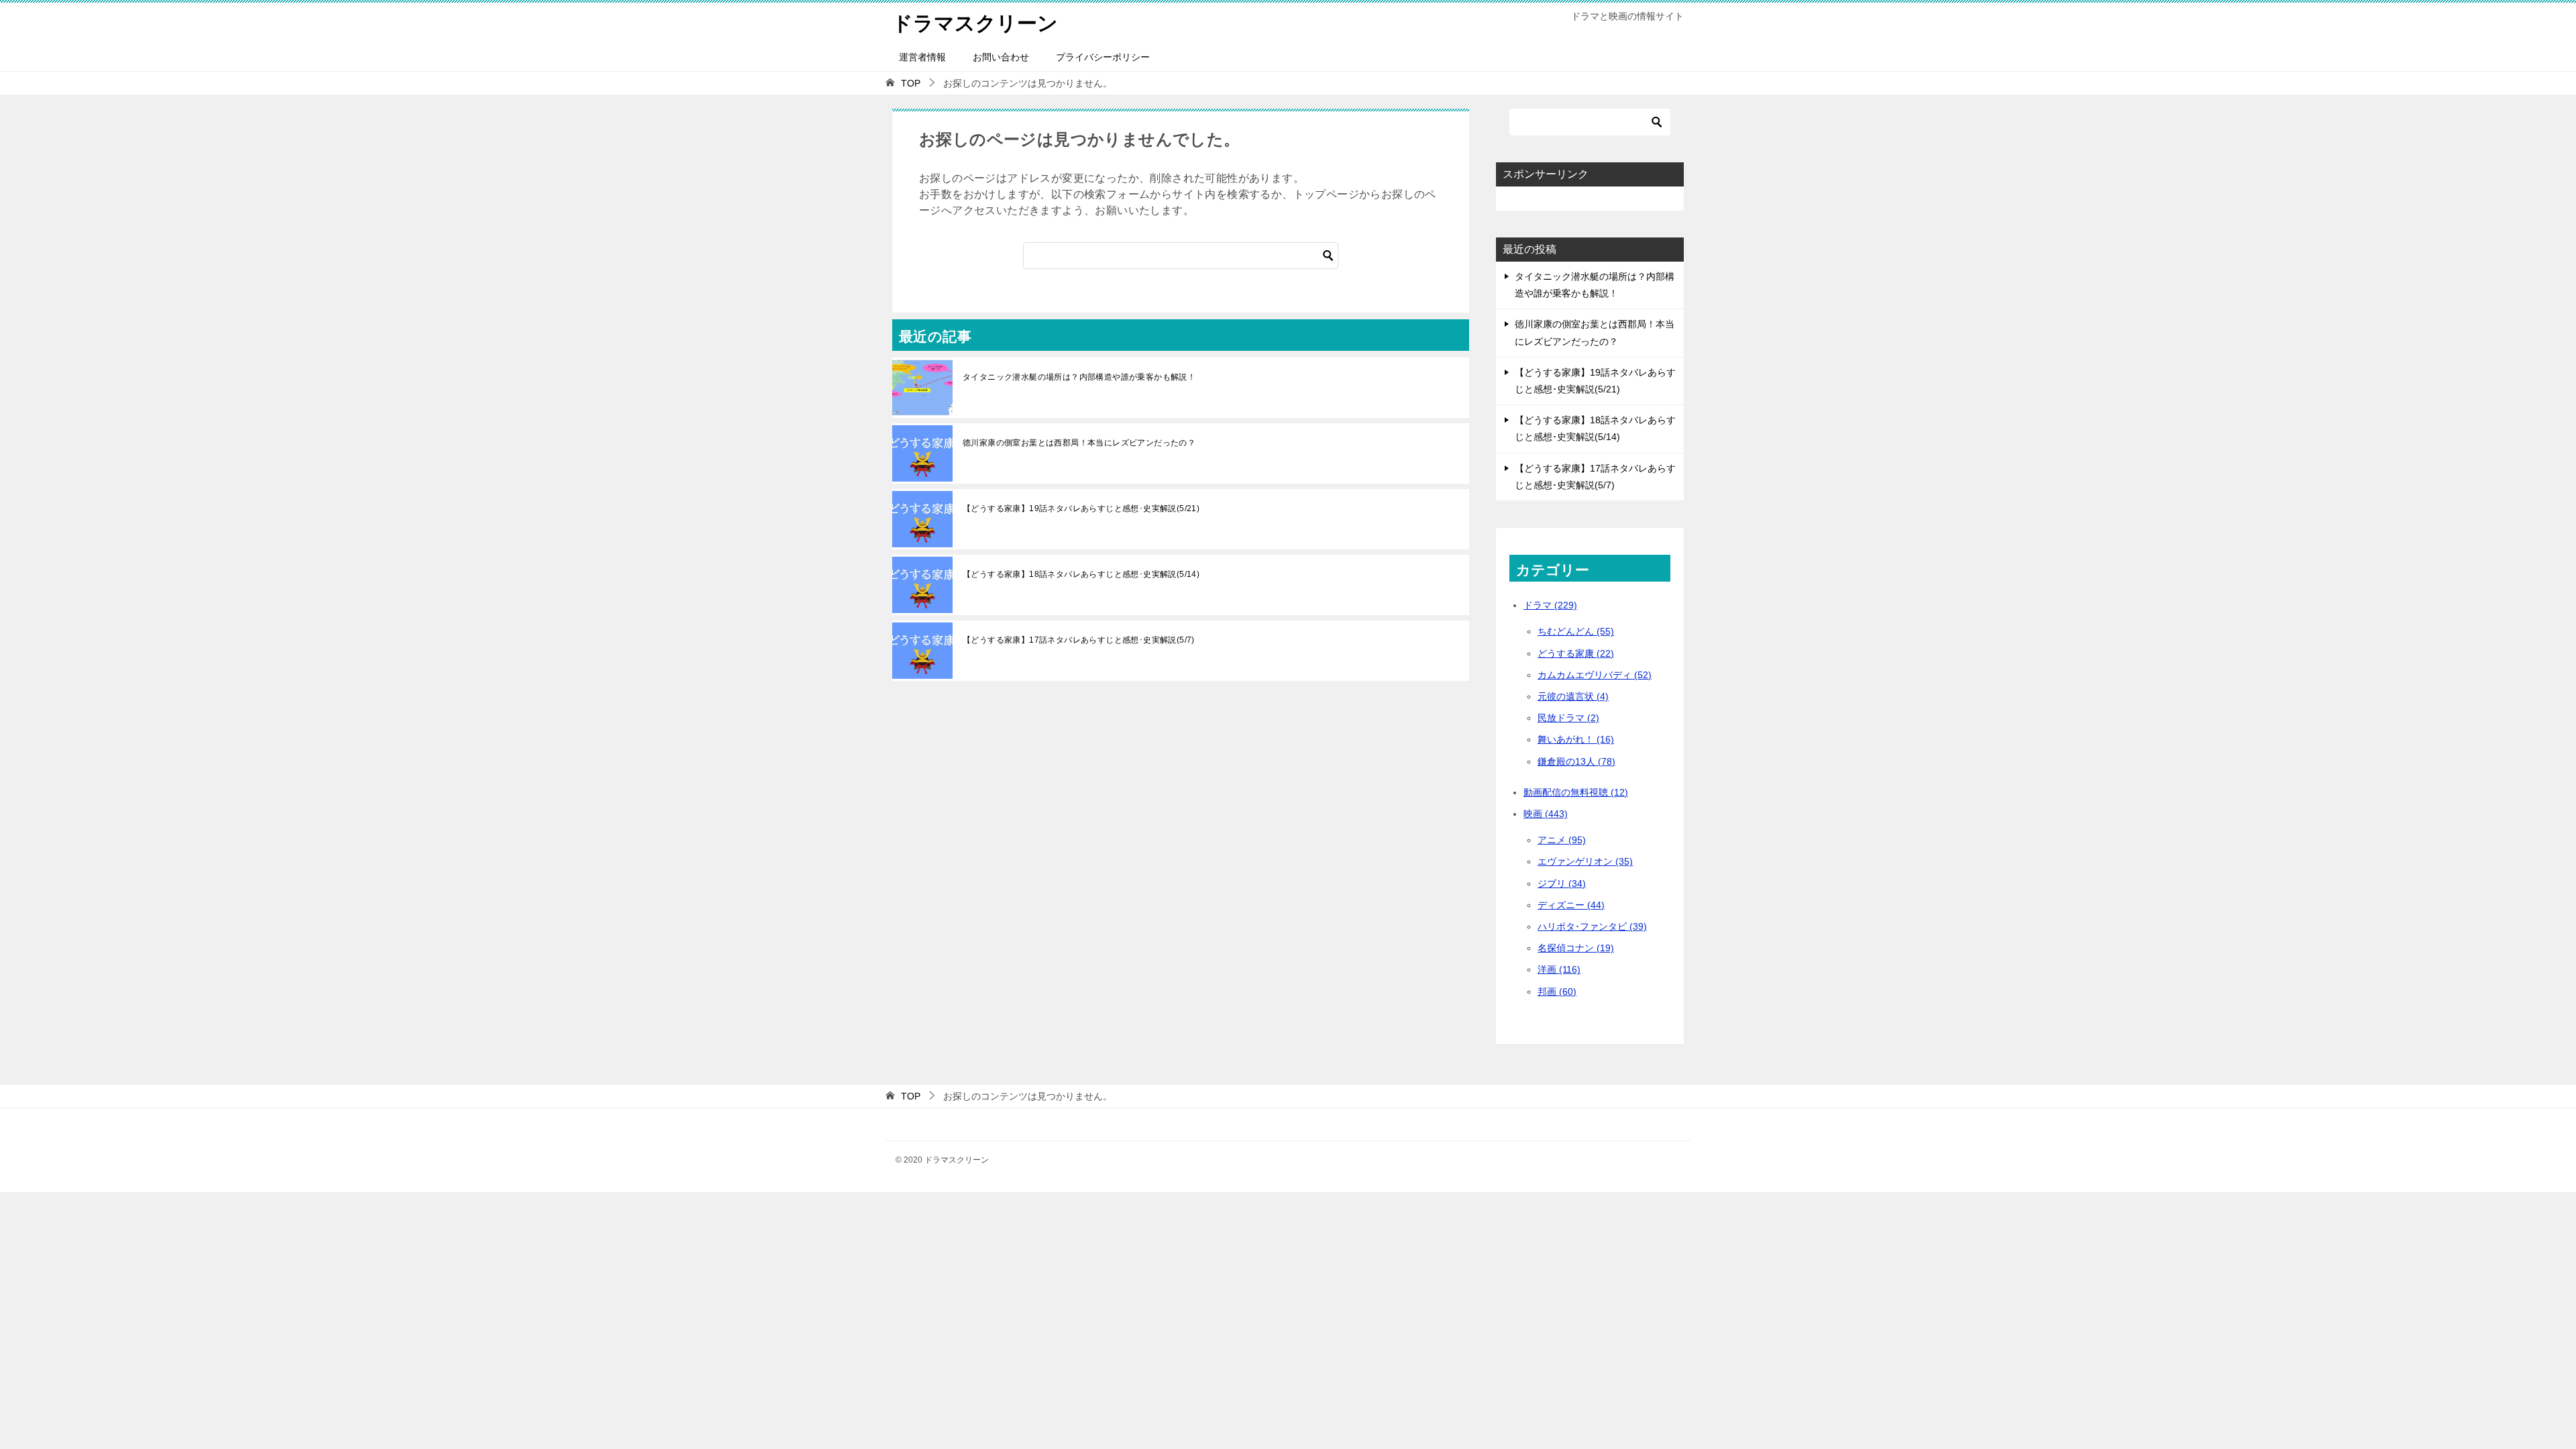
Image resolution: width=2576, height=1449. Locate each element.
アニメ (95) (1562, 840)
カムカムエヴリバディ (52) (1595, 675)
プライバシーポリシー (1103, 57)
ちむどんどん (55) (1576, 631)
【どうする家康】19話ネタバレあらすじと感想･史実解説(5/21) (1081, 508)
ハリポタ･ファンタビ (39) (1592, 926)
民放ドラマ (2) (1568, 718)
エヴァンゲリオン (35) (1585, 861)
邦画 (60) (1557, 991)
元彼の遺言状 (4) (1573, 696)
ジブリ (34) (1562, 883)
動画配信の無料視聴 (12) (1576, 792)
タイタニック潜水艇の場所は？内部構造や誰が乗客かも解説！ (1079, 377)
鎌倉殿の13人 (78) (1576, 761)
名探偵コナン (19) (1576, 948)
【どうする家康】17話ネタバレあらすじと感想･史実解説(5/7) (1079, 640)
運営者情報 (922, 57)
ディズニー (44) (1571, 905)
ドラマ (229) (1550, 605)
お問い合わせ (1001, 57)
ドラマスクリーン (975, 23)
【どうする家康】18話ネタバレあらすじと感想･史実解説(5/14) (1081, 574)
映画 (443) (1546, 814)
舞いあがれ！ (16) (1576, 739)
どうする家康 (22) (1576, 653)
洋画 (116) (1559, 969)
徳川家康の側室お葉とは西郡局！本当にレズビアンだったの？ (1079, 443)
